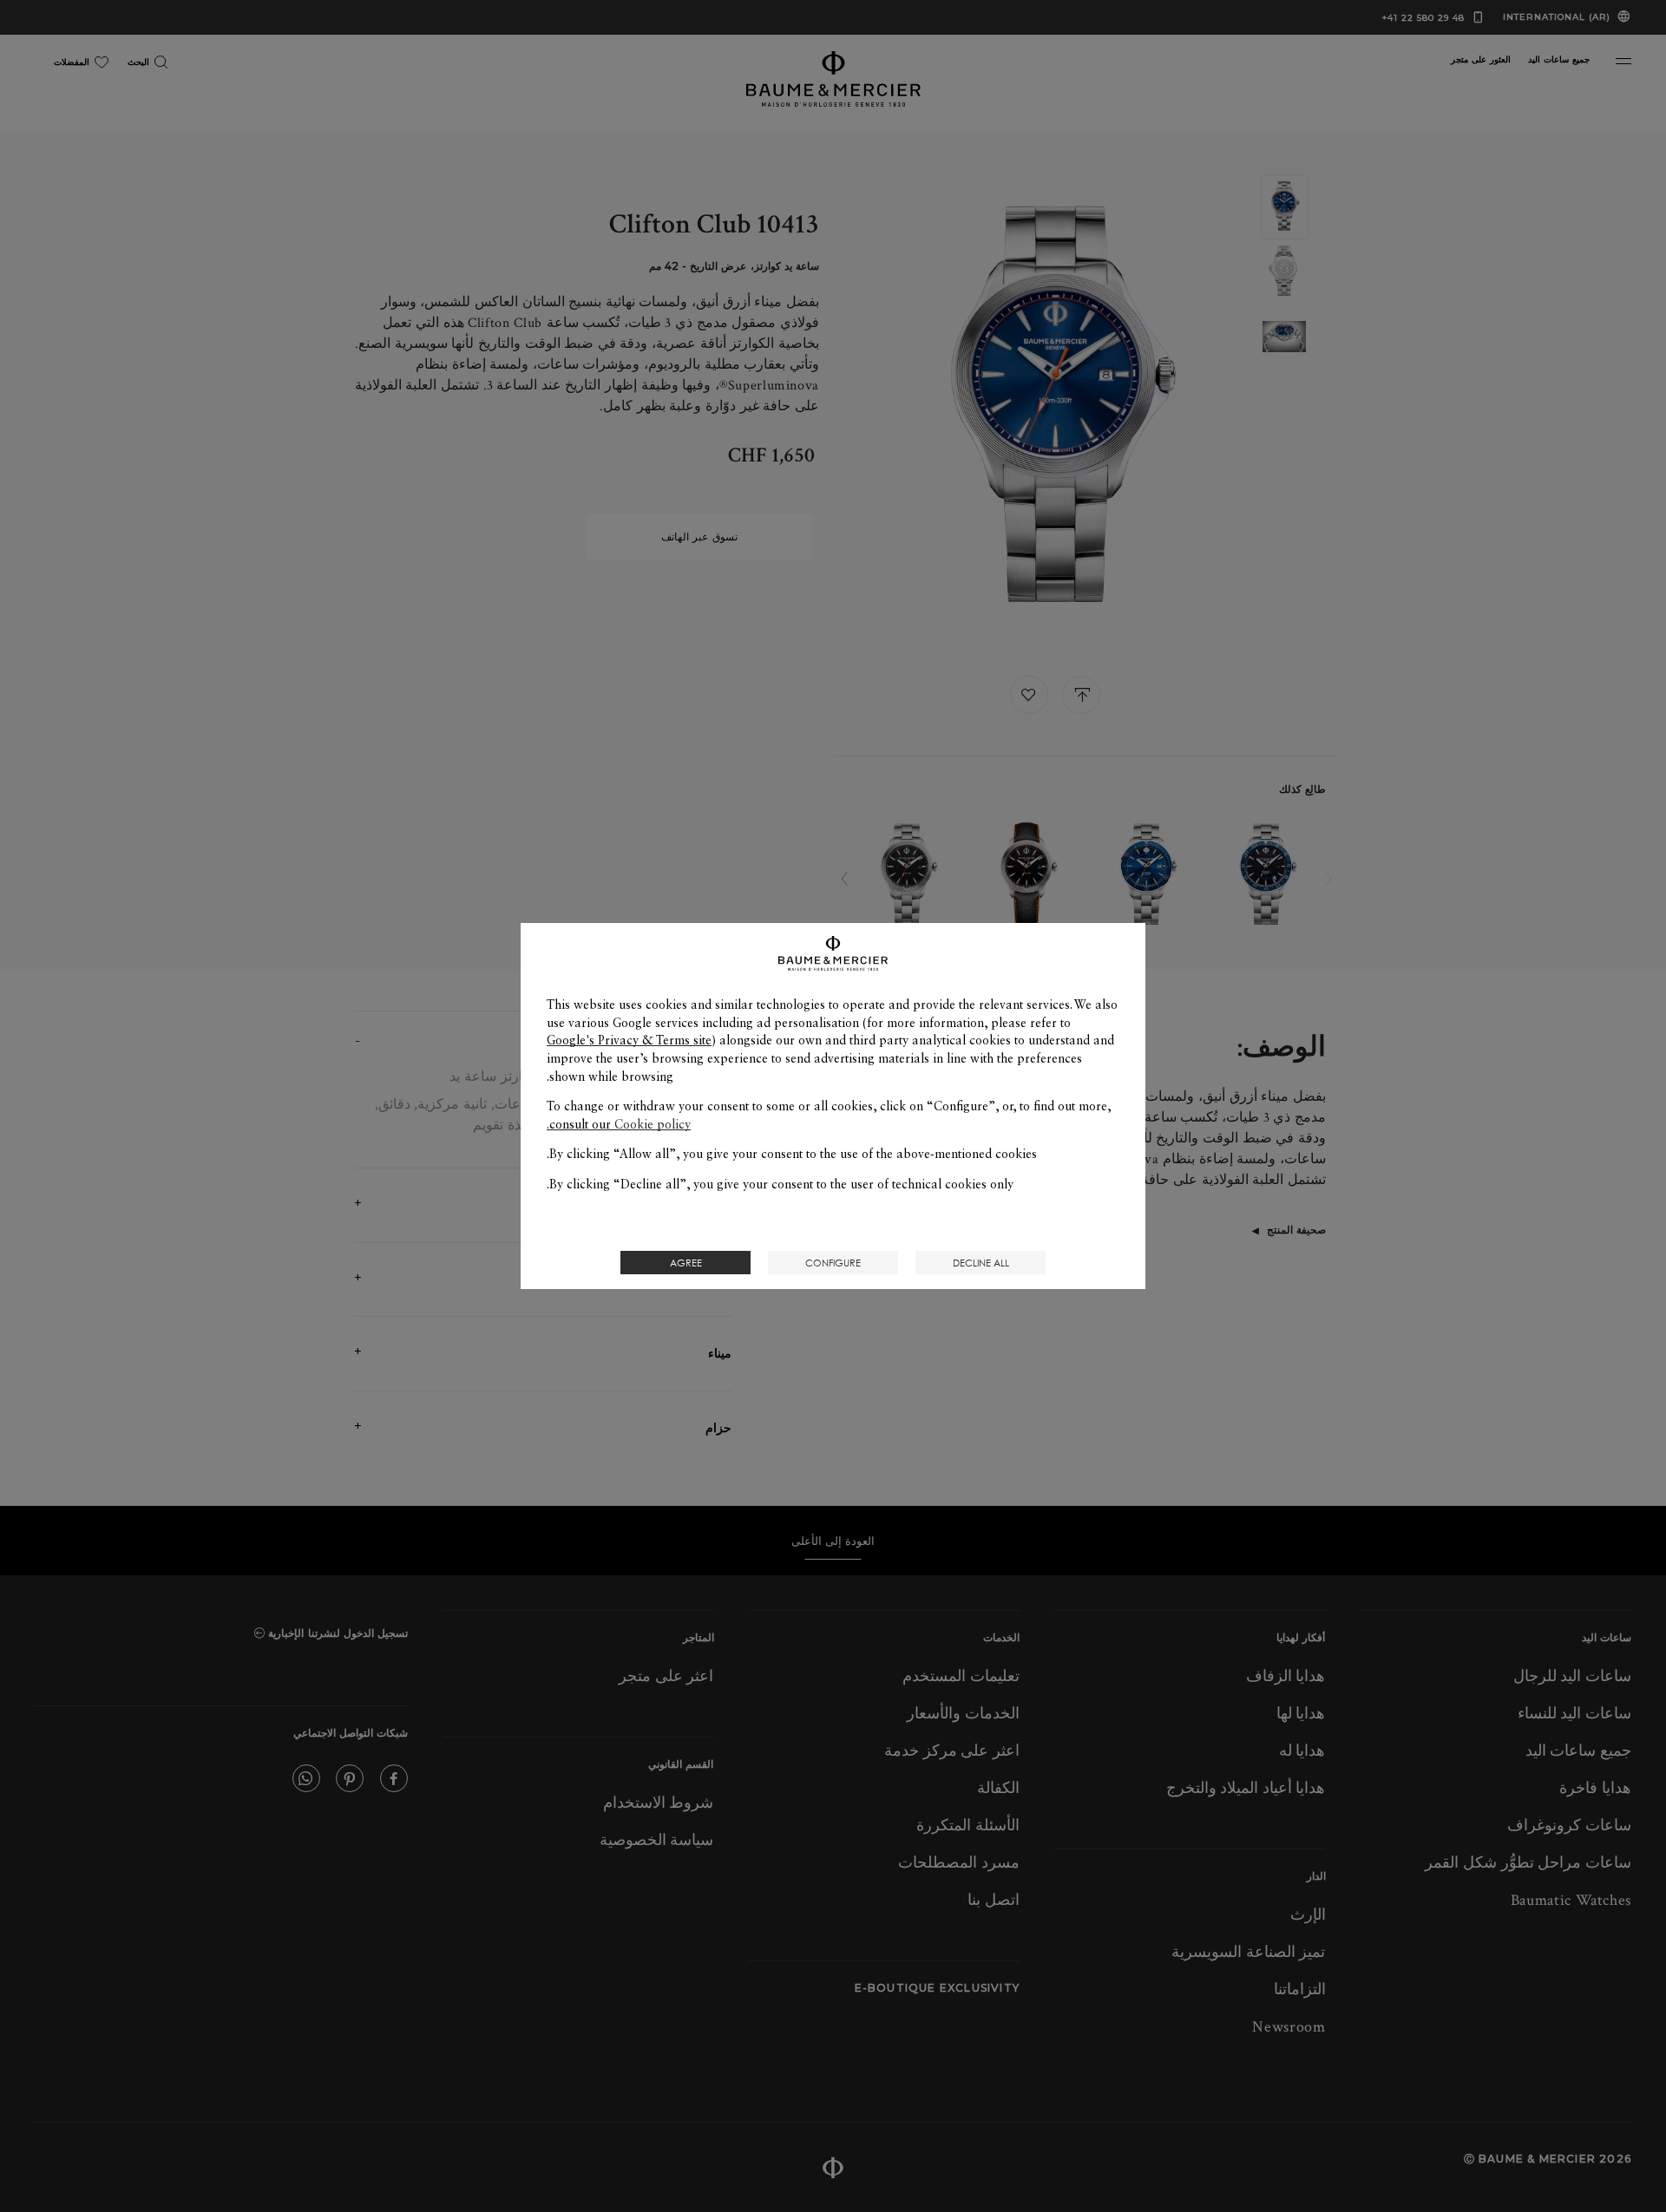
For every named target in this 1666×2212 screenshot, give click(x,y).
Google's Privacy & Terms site (629, 1040)
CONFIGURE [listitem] (833, 1263)
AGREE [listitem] (686, 1263)
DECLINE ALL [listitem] (981, 1263)
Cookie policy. (619, 1124)
